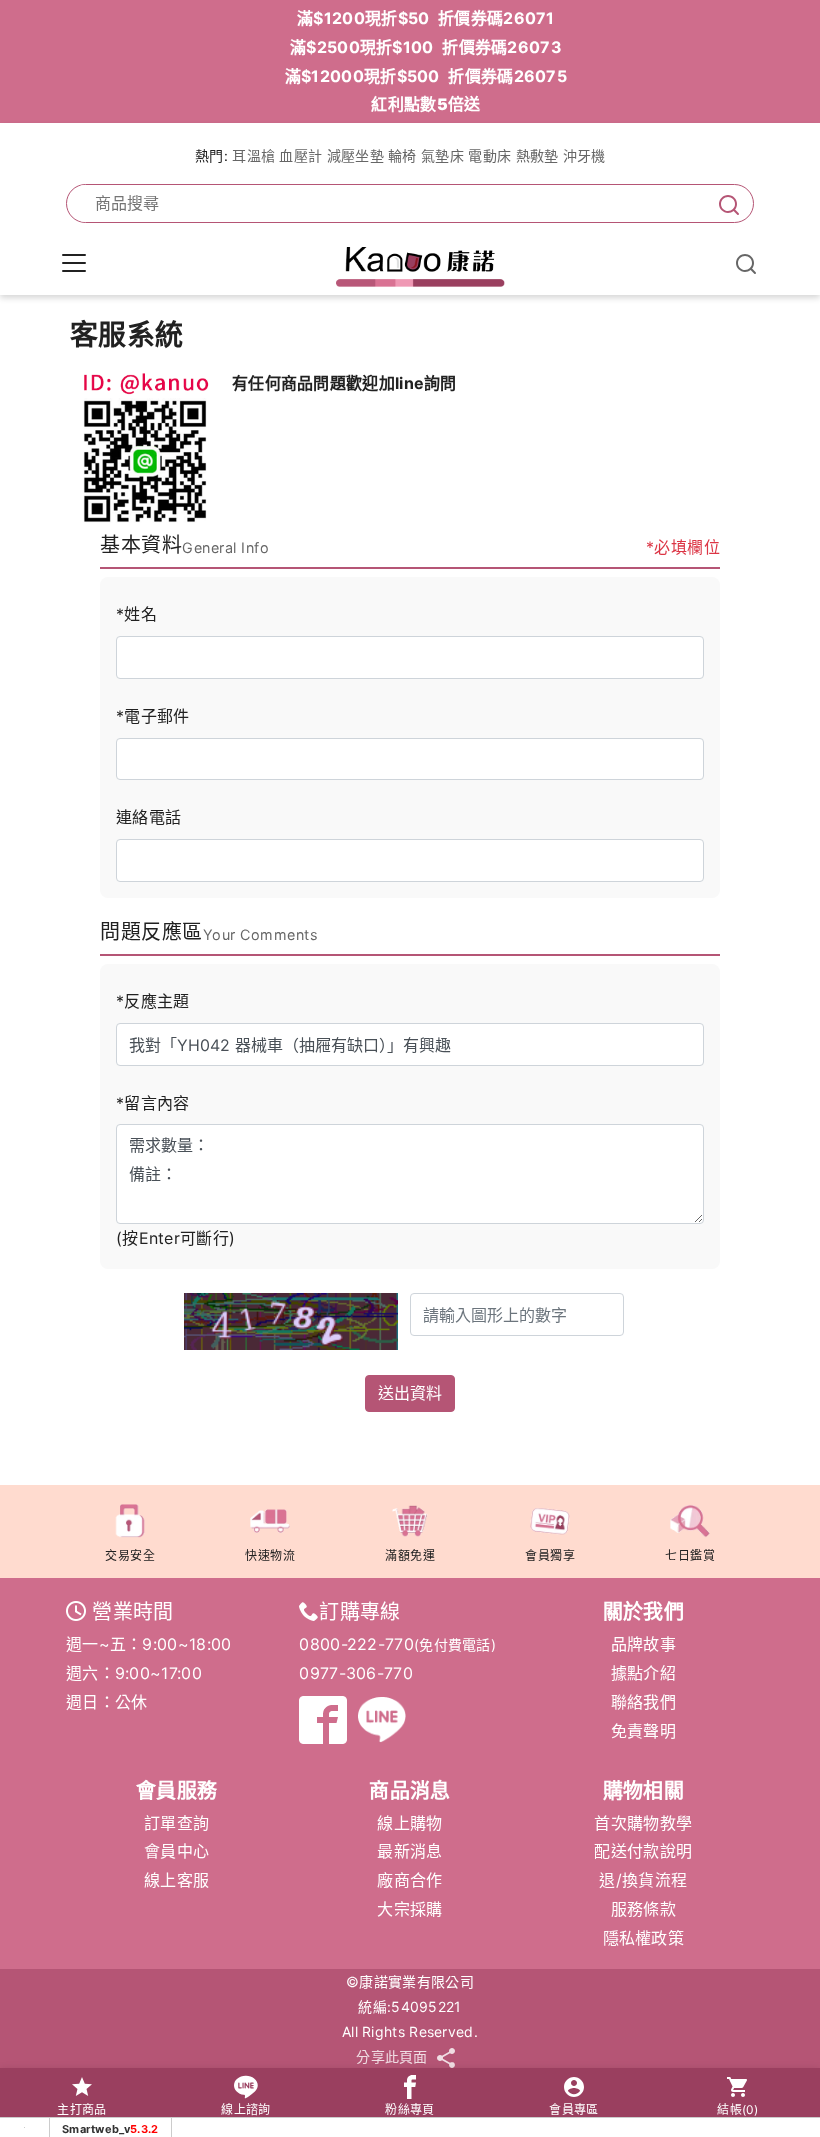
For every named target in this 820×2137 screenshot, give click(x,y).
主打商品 (81, 2109)
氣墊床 (442, 155)
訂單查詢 (176, 1823)
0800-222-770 (356, 1644)
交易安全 (130, 1555)
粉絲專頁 (409, 2109)
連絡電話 (148, 817)
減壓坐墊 (355, 155)
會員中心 (176, 1851)
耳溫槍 (253, 155)
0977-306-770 (356, 1673)
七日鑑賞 (690, 1555)
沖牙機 (584, 155)
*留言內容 (153, 1103)
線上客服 (176, 1880)
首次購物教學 (643, 1823)
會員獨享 (550, 1555)
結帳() (738, 2109)
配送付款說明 (643, 1851)
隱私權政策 (644, 1938)
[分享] (446, 2057)
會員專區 (573, 2109)
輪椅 (402, 155)
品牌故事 (643, 1644)
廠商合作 (409, 1880)
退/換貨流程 (643, 1880)
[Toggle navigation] (74, 263)
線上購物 (409, 1823)
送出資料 (410, 1393)
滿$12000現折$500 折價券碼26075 (426, 76)
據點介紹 (643, 1673)
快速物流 (270, 1555)
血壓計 (300, 155)
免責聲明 (643, 1731)
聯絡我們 (643, 1702)
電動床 (489, 155)
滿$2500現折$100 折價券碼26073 (426, 47)
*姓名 (136, 614)
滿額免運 (410, 1555)
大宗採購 (409, 1909)
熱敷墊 (537, 155)
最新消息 (409, 1851)
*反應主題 (153, 1001)
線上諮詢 (245, 2109)
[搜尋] (725, 203)
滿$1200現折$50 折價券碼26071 (426, 18)
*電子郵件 (153, 716)
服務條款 (643, 1909)
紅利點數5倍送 (425, 104)
